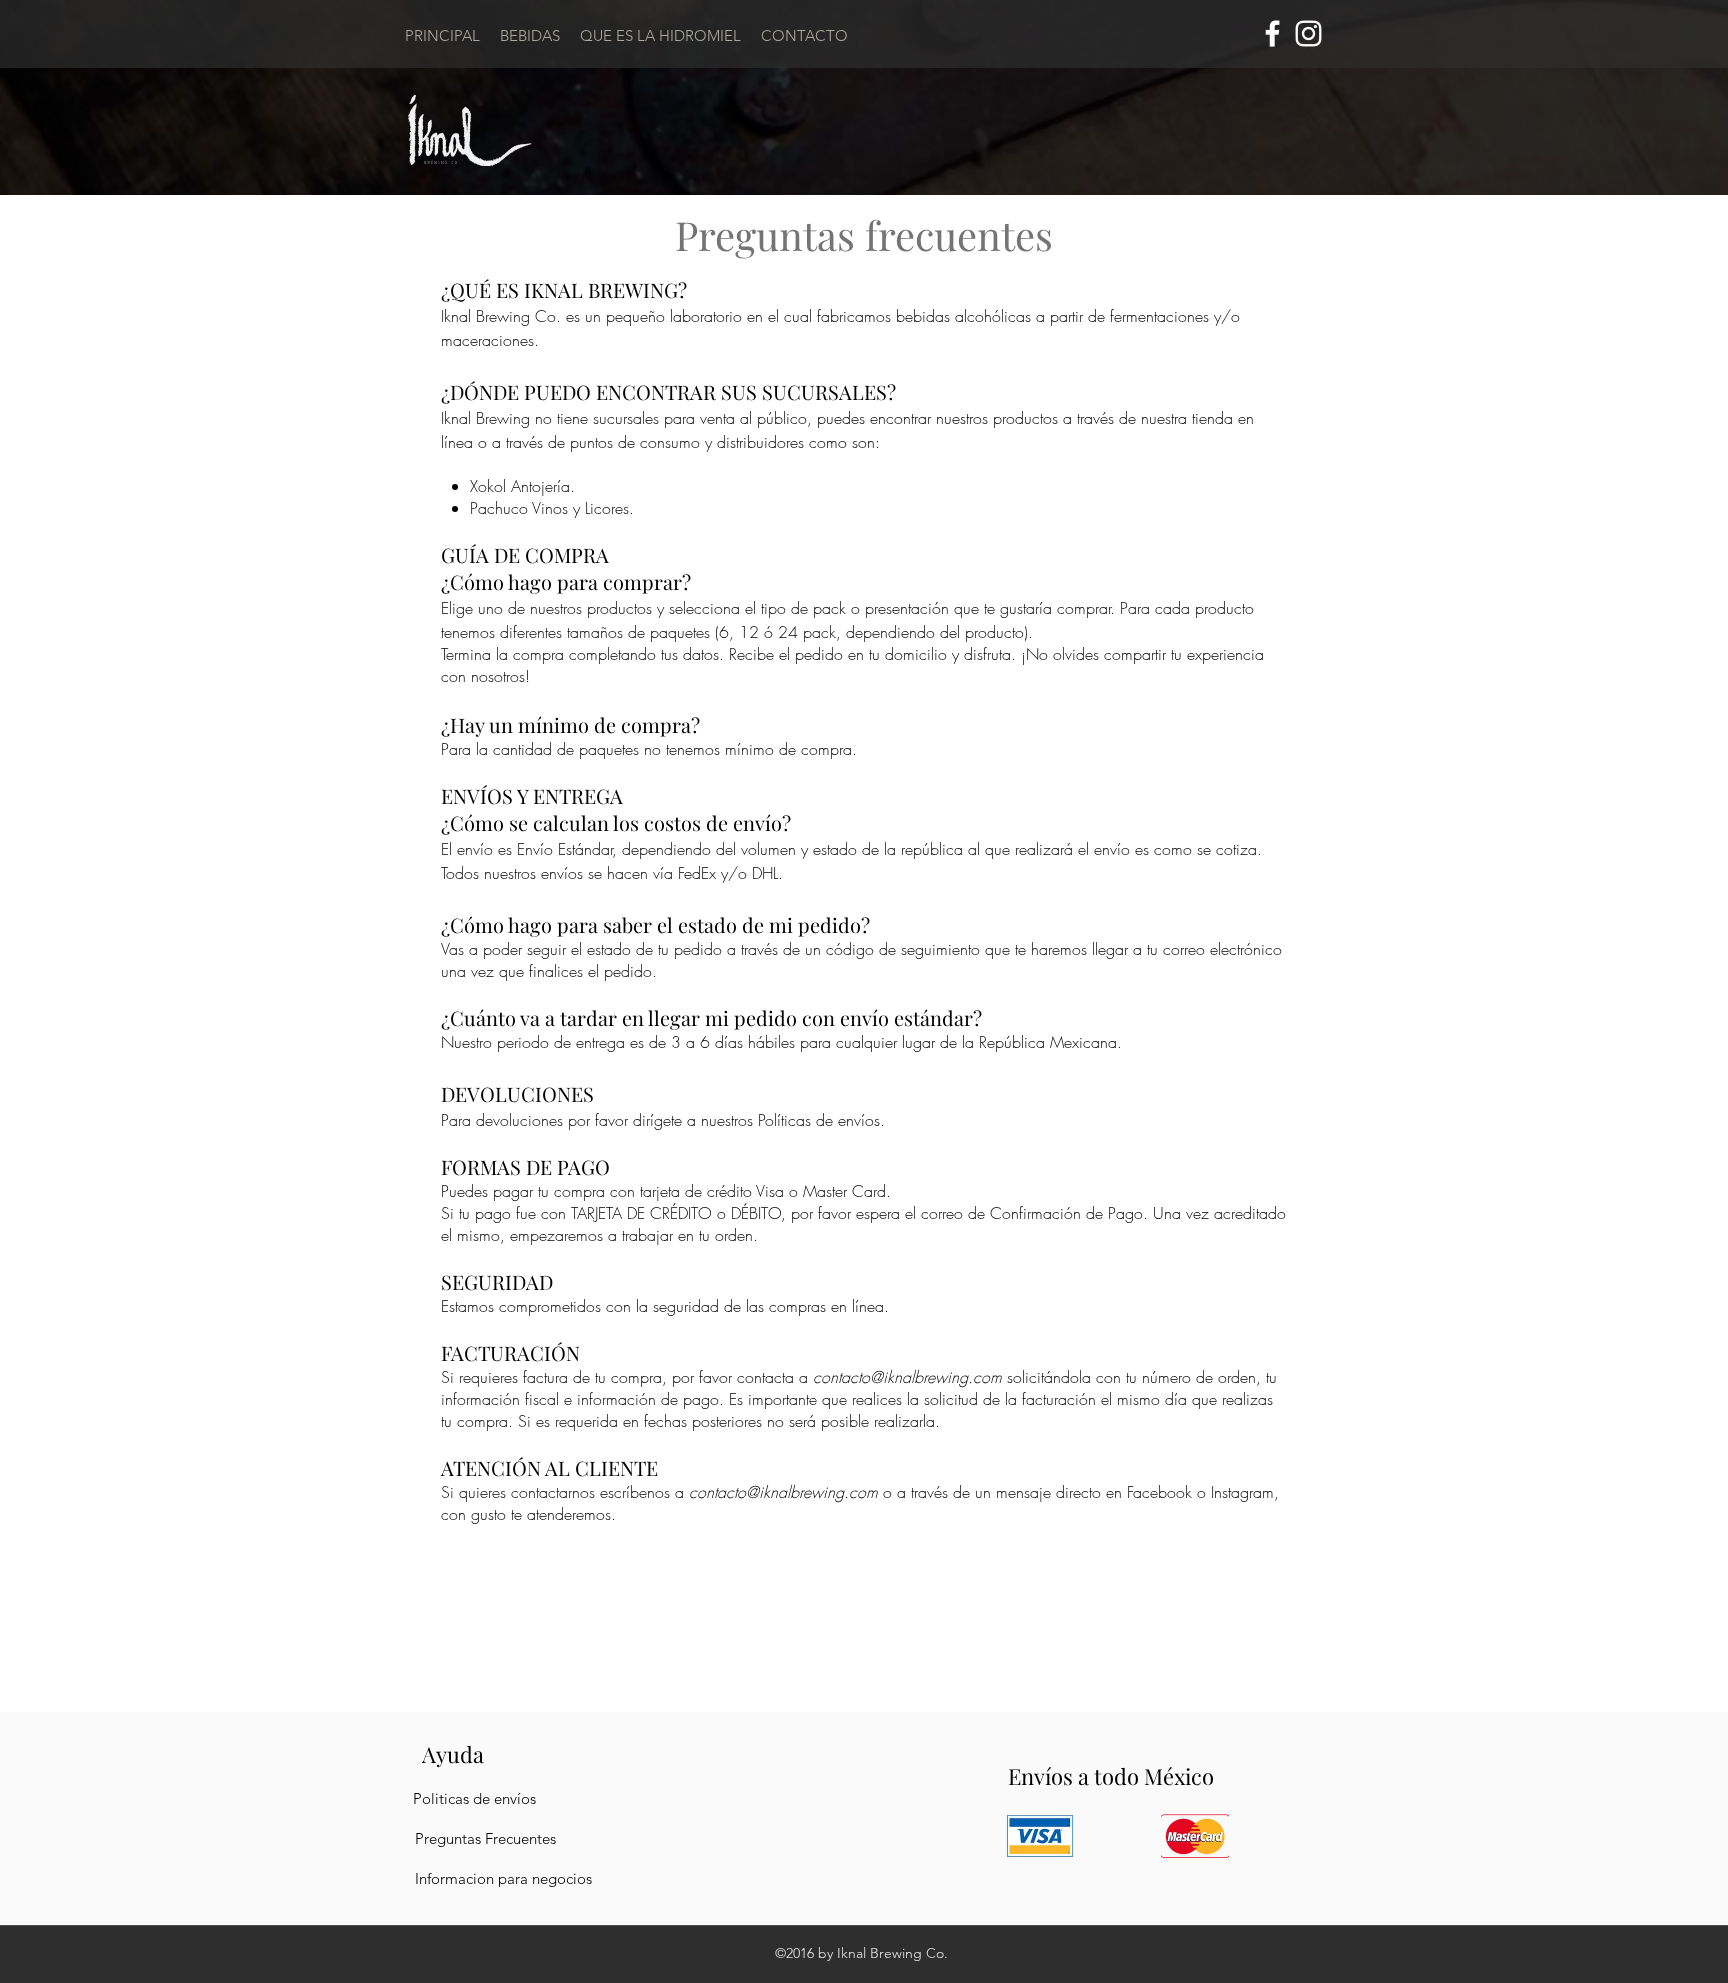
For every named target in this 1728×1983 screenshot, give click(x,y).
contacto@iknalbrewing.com (907, 1377)
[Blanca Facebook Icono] (1272, 33)
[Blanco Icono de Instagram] (1308, 33)
